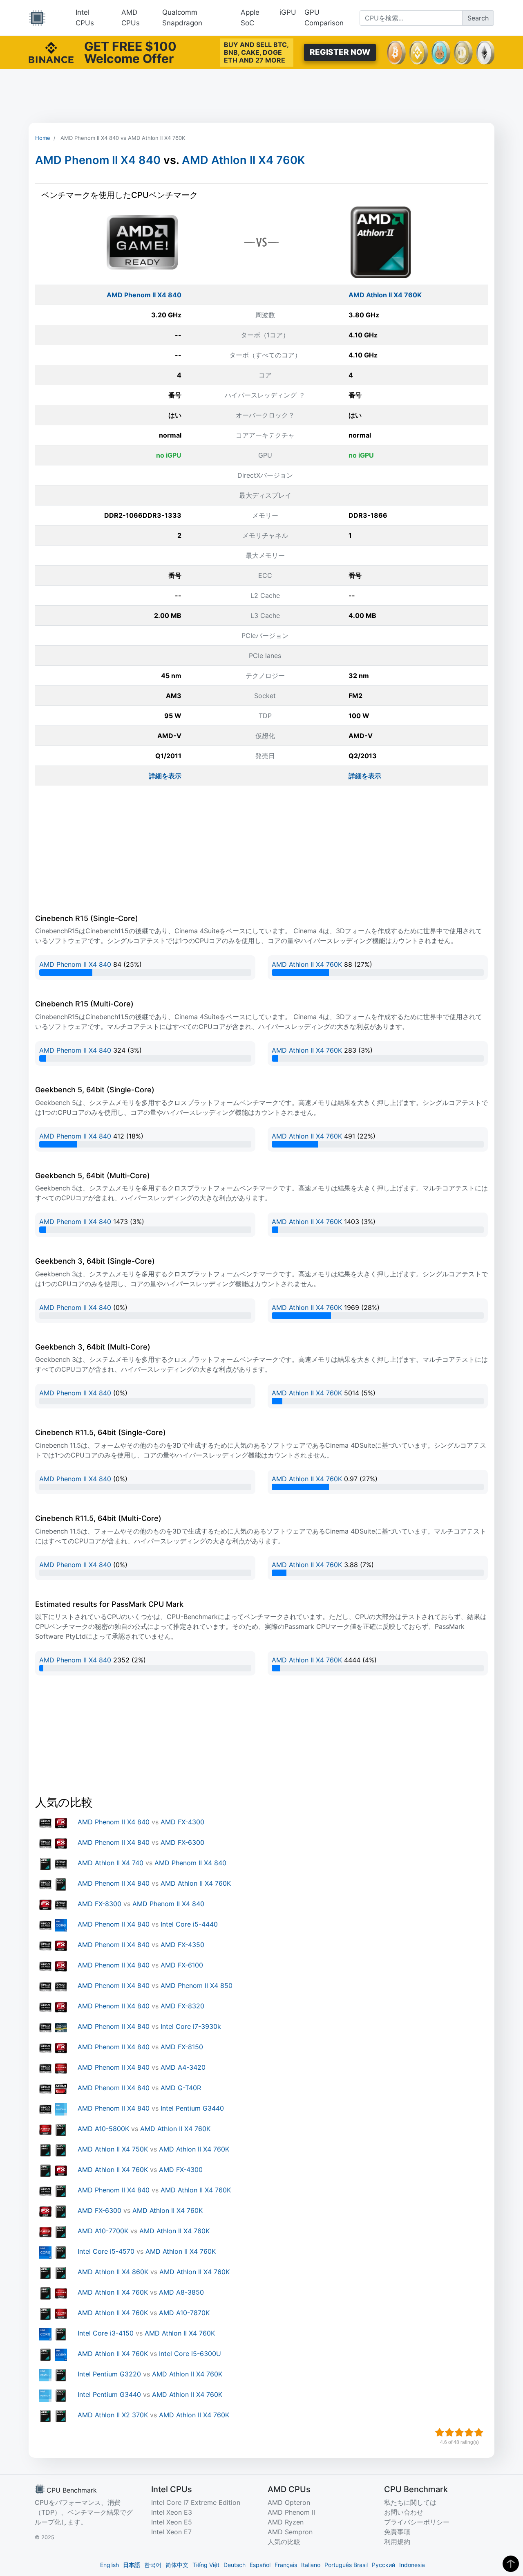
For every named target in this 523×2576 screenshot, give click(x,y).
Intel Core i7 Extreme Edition (196, 2502)
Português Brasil (346, 2565)
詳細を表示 (165, 776)
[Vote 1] (440, 2432)
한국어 (153, 2565)
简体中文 (177, 2565)
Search (478, 18)
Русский (383, 2565)
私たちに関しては (410, 2502)
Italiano (311, 2565)
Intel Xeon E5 (172, 2522)
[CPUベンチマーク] (37, 18)
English (110, 2565)
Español (260, 2565)
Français (286, 2565)
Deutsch (235, 2565)
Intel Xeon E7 (171, 2532)
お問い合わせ (404, 2512)
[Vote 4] (469, 2432)
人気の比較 (284, 2542)
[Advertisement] (261, 96)
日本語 (132, 2565)
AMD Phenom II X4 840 (98, 160)
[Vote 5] (479, 2432)
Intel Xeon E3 (172, 2512)
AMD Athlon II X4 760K (243, 160)
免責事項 (397, 2532)
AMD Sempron (290, 2532)
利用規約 (397, 2542)
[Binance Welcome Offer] (51, 52)
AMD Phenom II (291, 2512)
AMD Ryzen (286, 2522)
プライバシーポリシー (417, 2522)
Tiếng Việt (206, 2565)
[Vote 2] (449, 2432)
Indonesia (412, 2565)
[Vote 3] (459, 2432)
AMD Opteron (289, 2502)
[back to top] (511, 2564)
